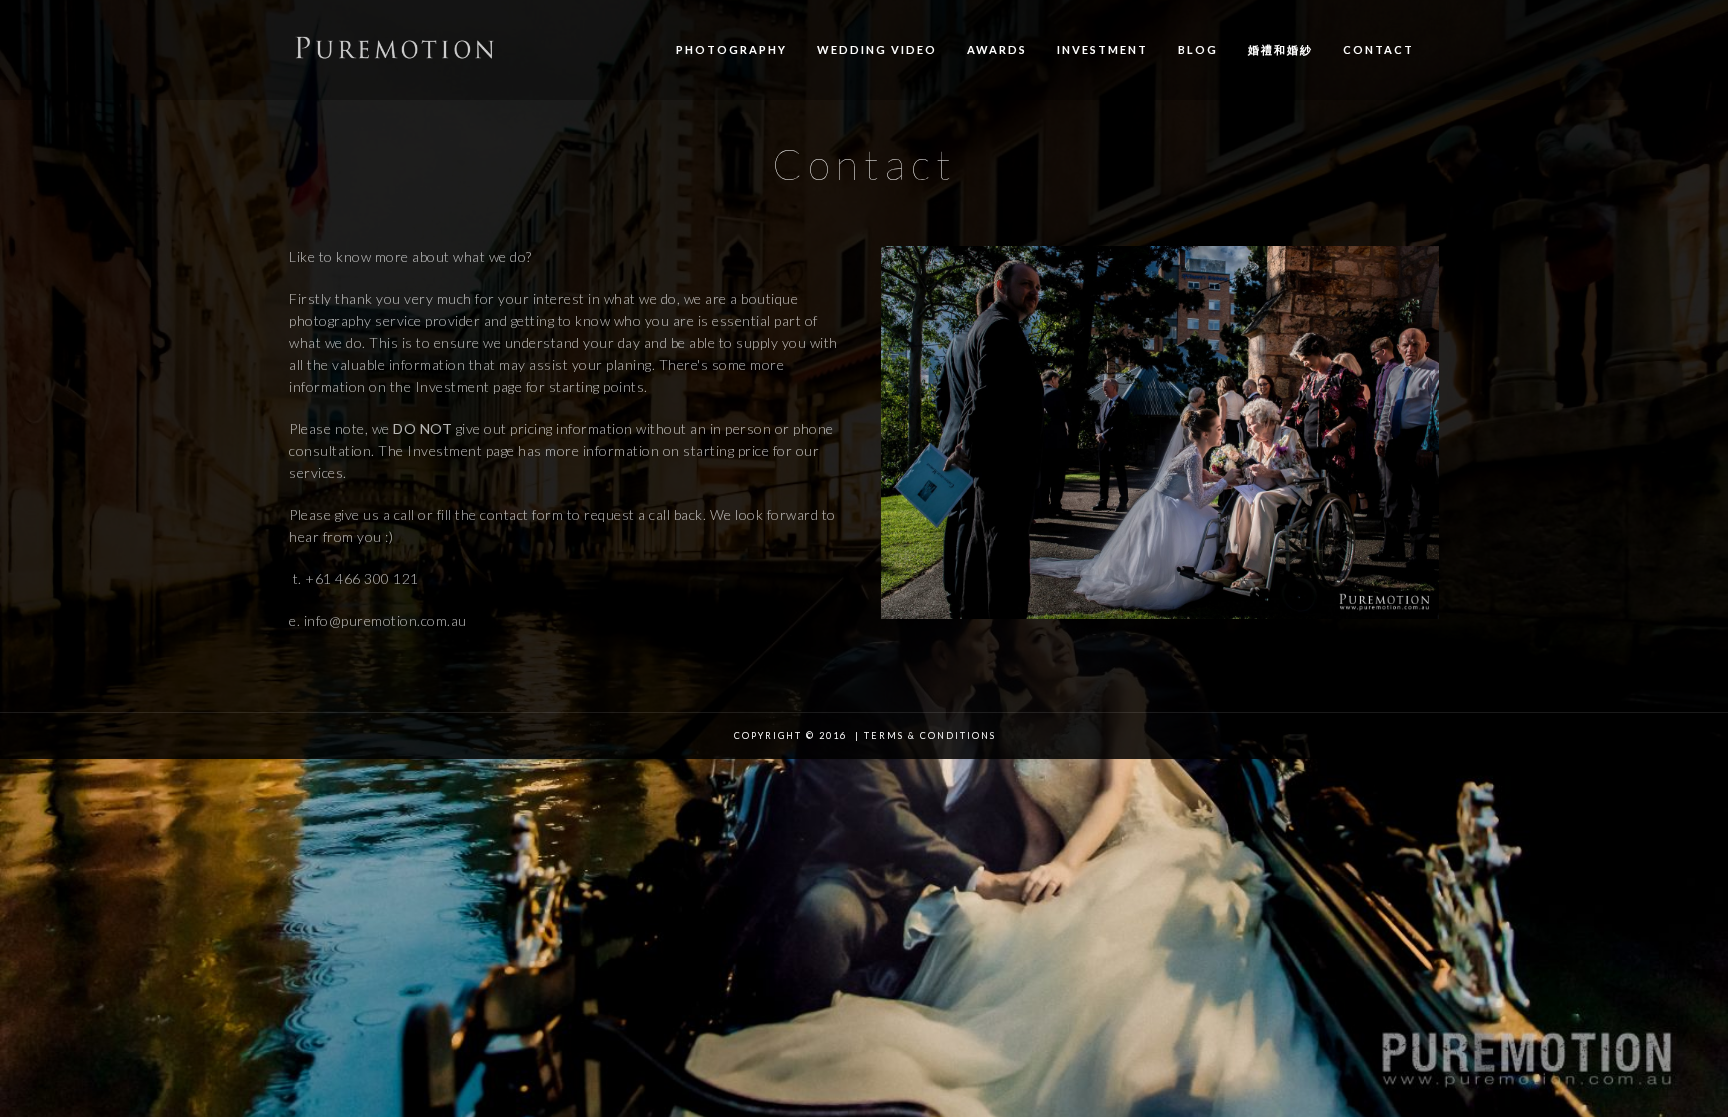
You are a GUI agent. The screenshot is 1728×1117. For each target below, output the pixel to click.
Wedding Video (877, 49)
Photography (731, 49)
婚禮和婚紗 (1280, 49)
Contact (1378, 49)
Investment (1102, 49)
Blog (1198, 49)
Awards (997, 49)
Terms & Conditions (930, 735)
